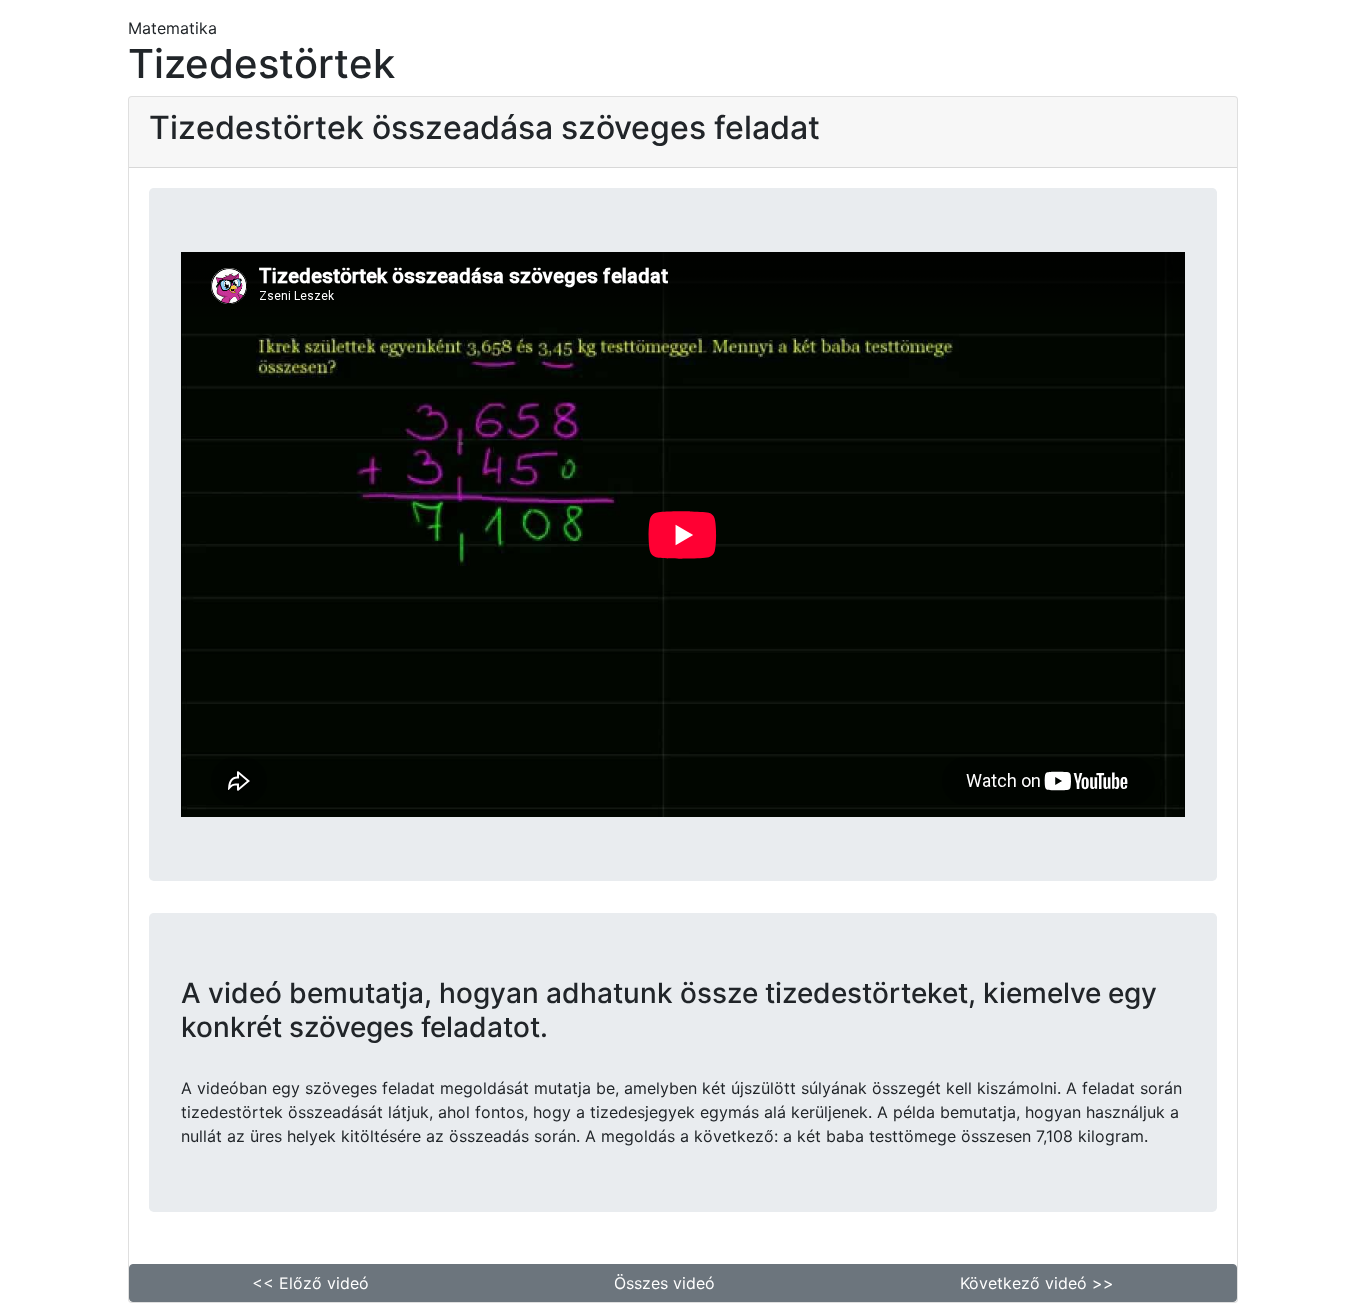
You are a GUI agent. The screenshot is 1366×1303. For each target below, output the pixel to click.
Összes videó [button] (664, 1283)
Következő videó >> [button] (1037, 1283)
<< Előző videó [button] (310, 1283)
